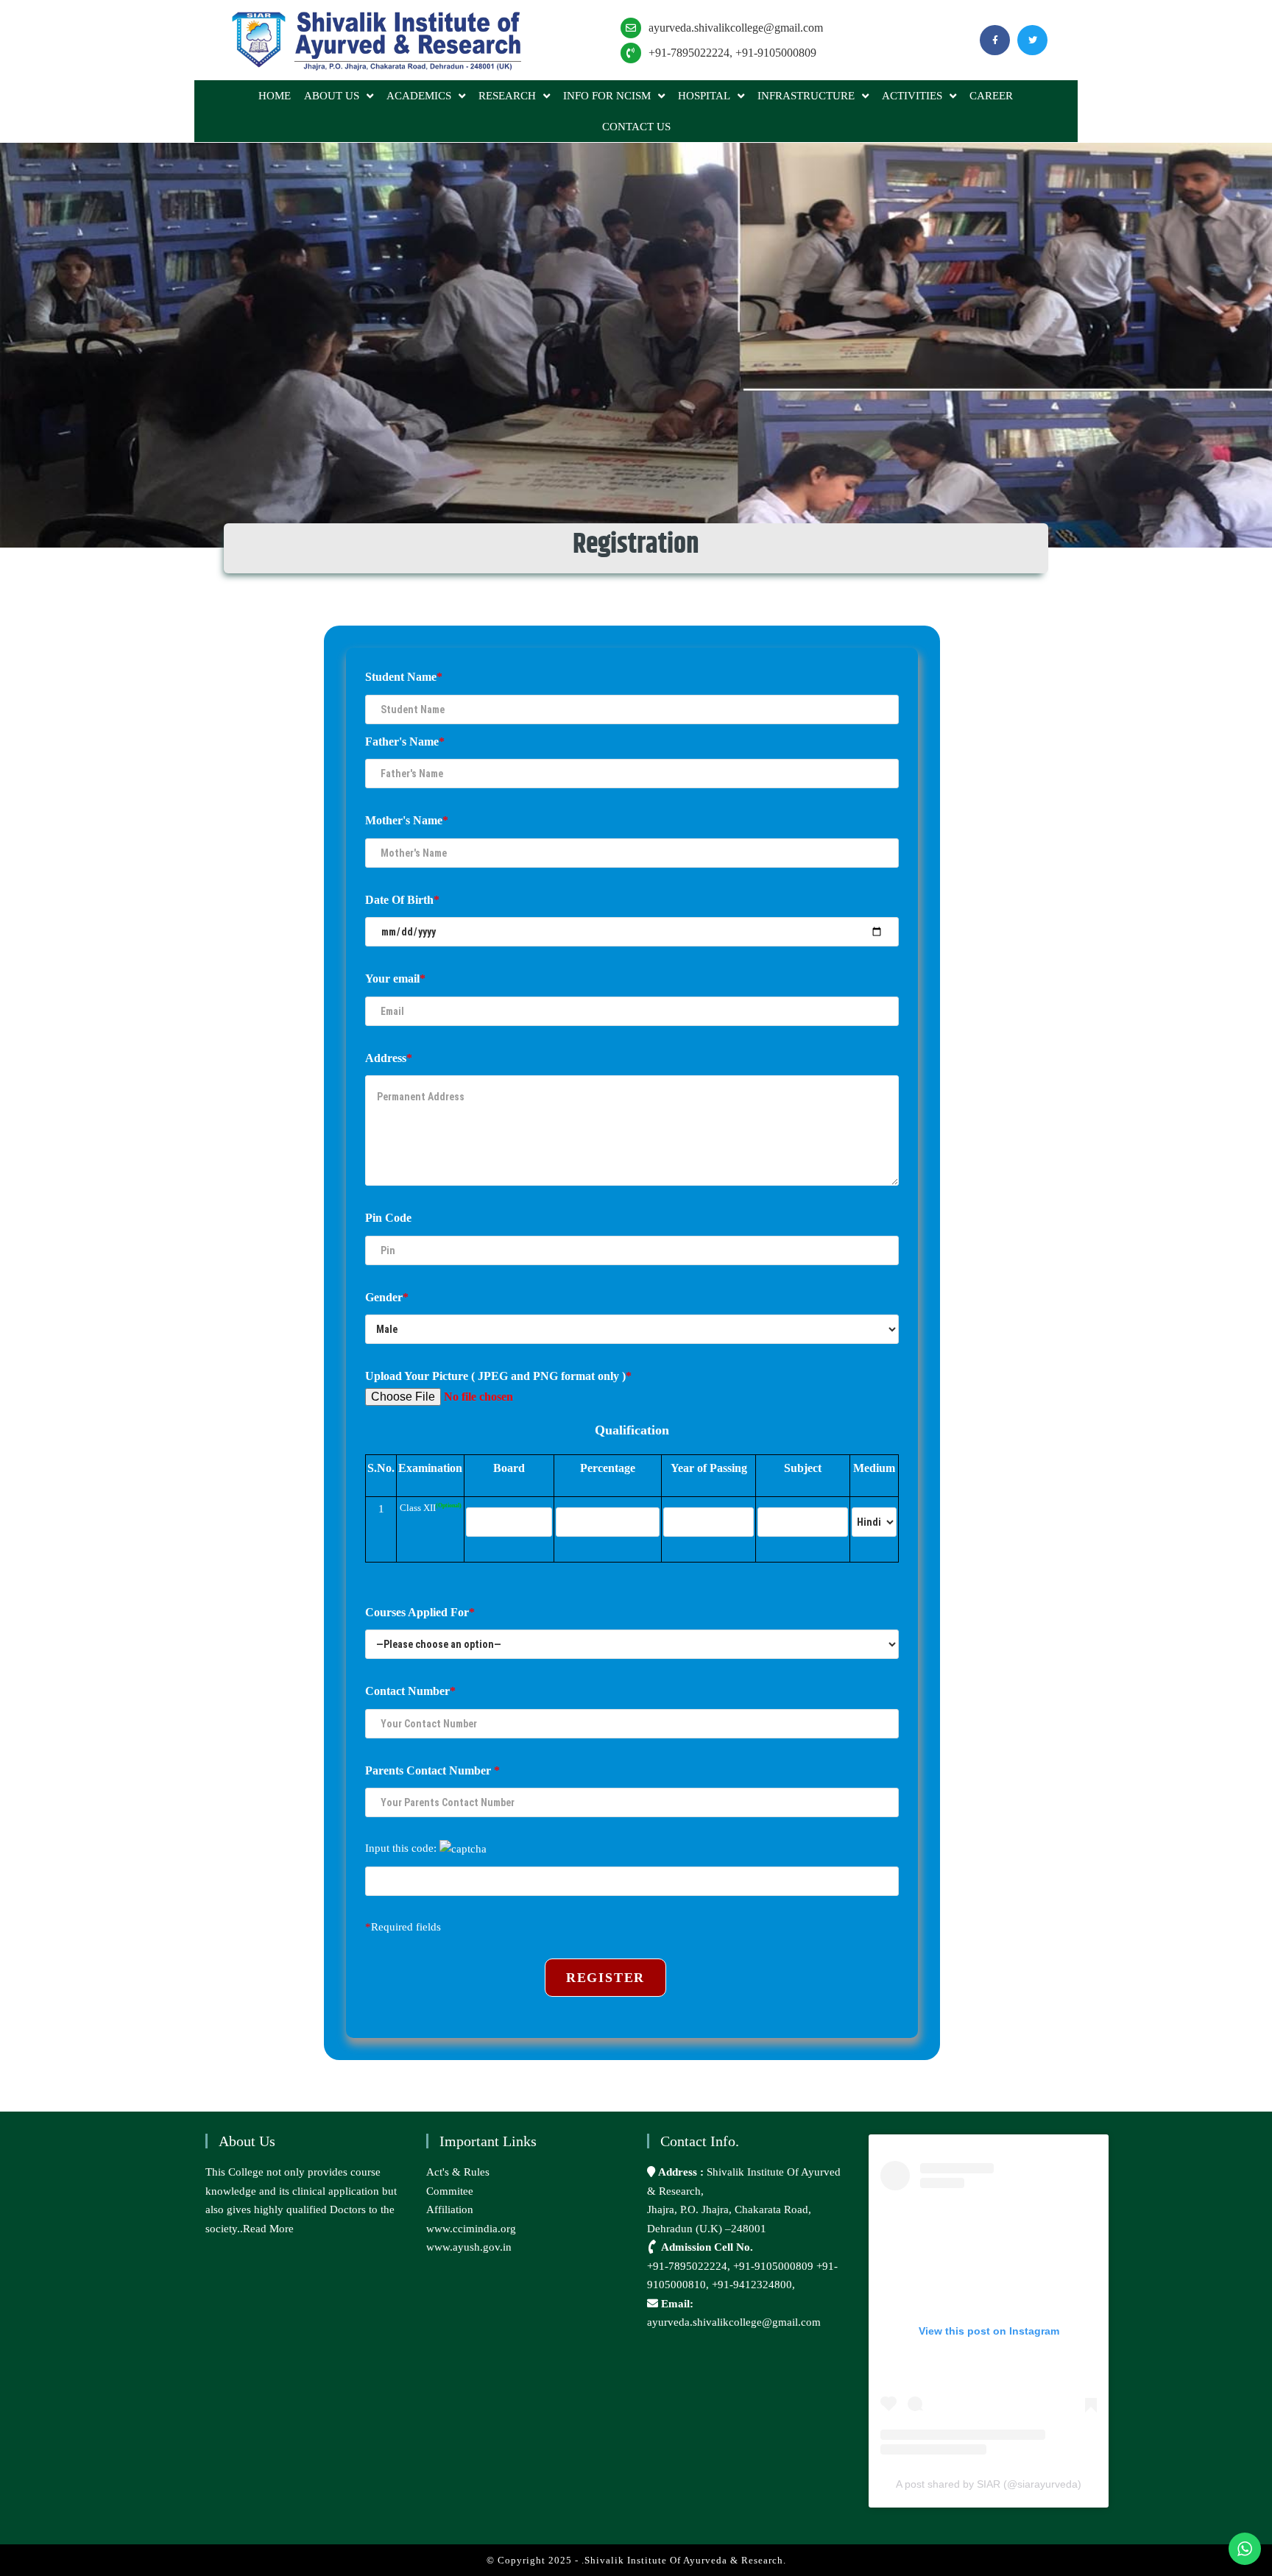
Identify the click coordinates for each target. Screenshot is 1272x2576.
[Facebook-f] (995, 40)
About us (332, 96)
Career (991, 96)
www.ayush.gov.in (469, 2247)
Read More (268, 2229)
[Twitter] (1032, 40)
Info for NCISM (607, 96)
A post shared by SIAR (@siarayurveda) (989, 2484)
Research (507, 96)
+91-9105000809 (776, 53)
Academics (419, 96)
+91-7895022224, (690, 2266)
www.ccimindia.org (471, 2229)
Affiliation (450, 2209)
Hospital (704, 96)
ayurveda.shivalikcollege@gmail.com (736, 28)
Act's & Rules (458, 2172)
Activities (912, 96)
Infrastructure (806, 96)
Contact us (636, 127)
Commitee (450, 2191)
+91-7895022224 (689, 53)
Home (275, 96)
